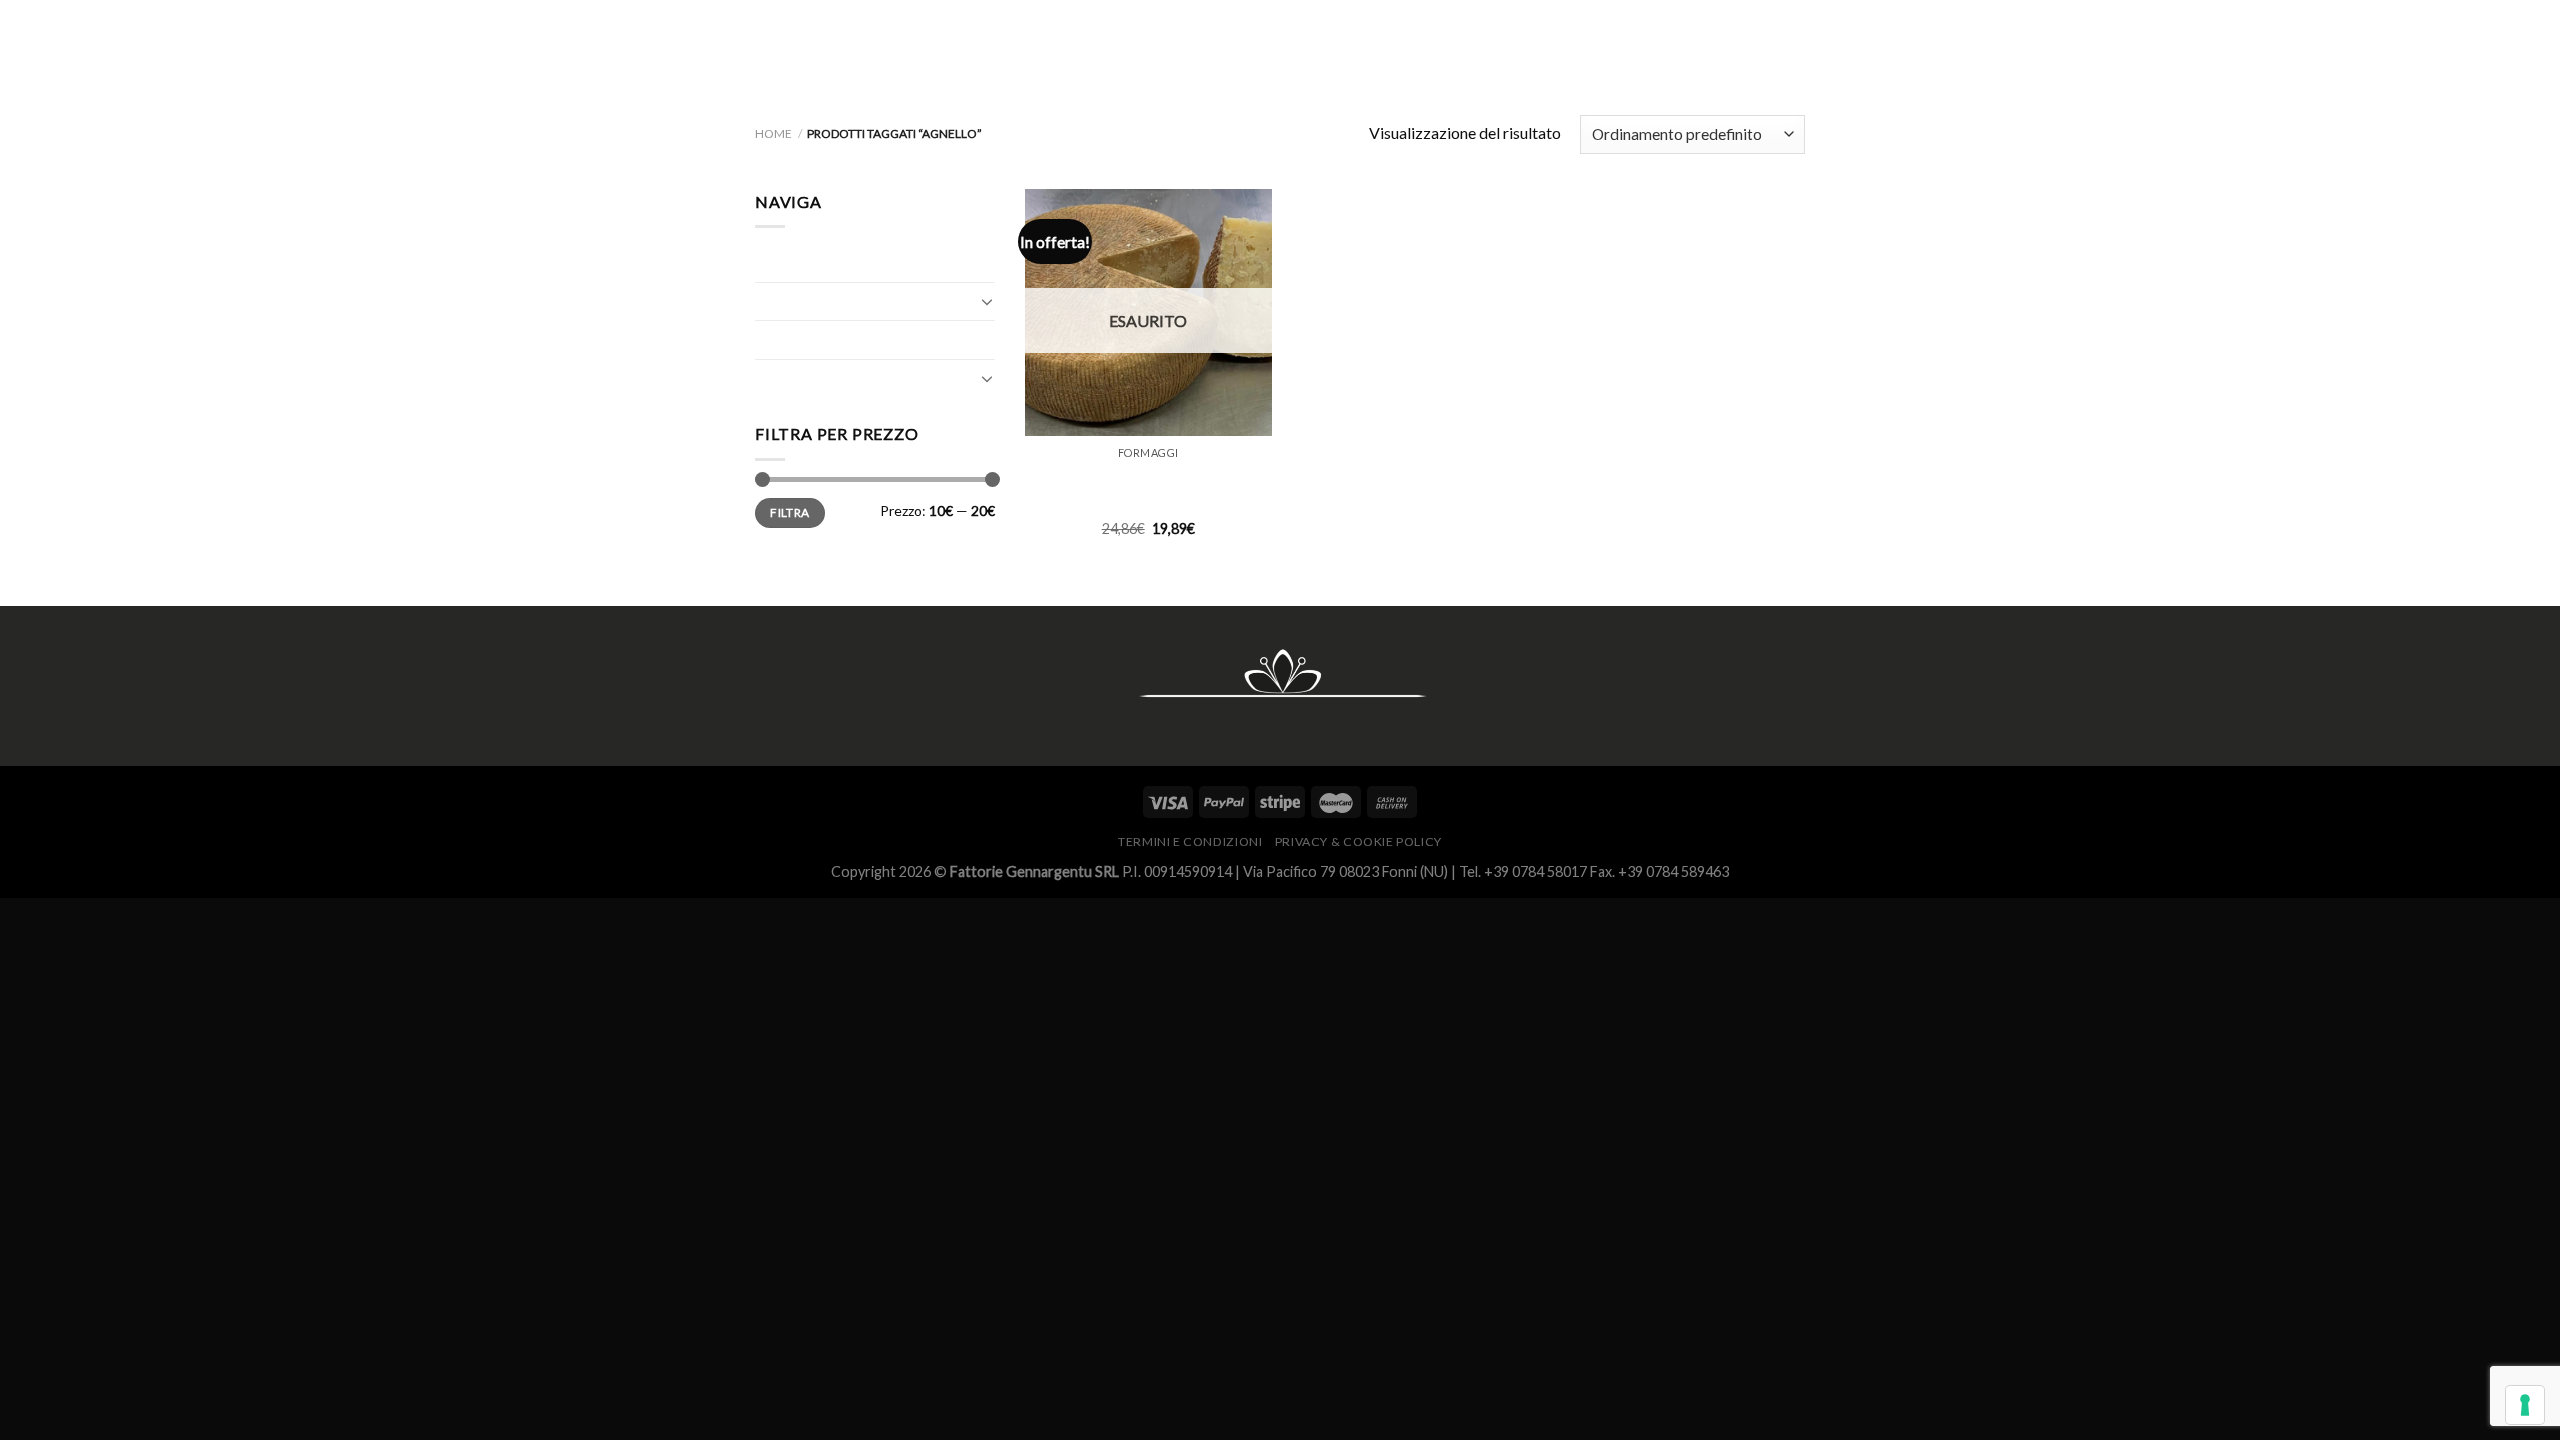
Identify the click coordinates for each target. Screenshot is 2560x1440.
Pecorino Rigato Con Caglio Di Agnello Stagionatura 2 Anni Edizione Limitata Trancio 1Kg (1148, 490)
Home (773, 133)
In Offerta (789, 339)
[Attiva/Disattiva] (987, 301)
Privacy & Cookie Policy (1358, 841)
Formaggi (788, 301)
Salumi (777, 378)
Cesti (773, 262)
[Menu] (1788, 45)
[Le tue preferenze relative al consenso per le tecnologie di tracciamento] (2525, 1405)
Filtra (789, 512)
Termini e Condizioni (1190, 841)
